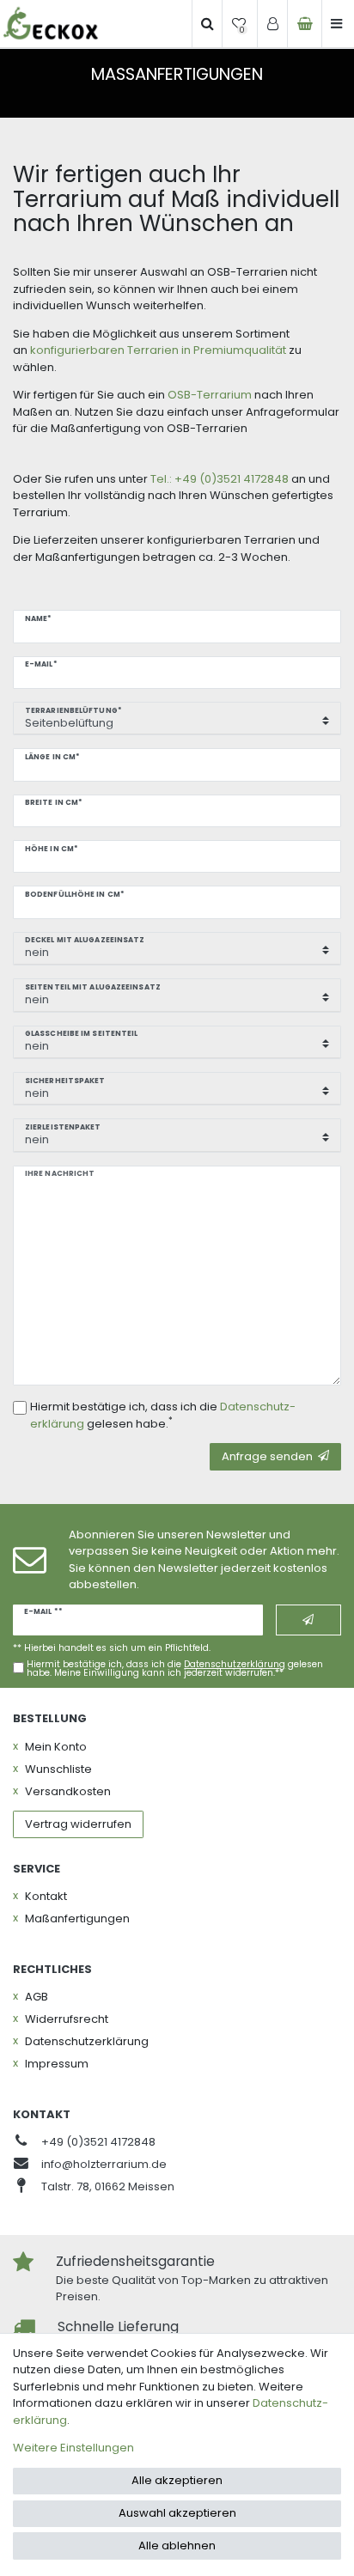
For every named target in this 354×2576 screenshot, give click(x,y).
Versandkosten (68, 1791)
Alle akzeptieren (177, 2480)
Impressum (57, 2064)
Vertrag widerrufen (78, 1824)
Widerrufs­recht (67, 2019)
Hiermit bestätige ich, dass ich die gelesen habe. (163, 1415)
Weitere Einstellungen (73, 2448)
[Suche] (207, 24)
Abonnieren (308, 1620)
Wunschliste (58, 1769)
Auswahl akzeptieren (177, 2513)
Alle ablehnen (177, 2546)
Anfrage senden (267, 1456)
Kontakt (46, 1896)
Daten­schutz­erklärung (87, 2041)
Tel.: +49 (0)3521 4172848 (220, 479)
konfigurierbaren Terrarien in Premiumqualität (158, 350)
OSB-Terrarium (208, 395)
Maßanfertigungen (77, 1918)
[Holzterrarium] (51, 24)
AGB (37, 1997)
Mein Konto (56, 1747)
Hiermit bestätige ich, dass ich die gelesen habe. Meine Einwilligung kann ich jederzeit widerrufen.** (175, 1669)
